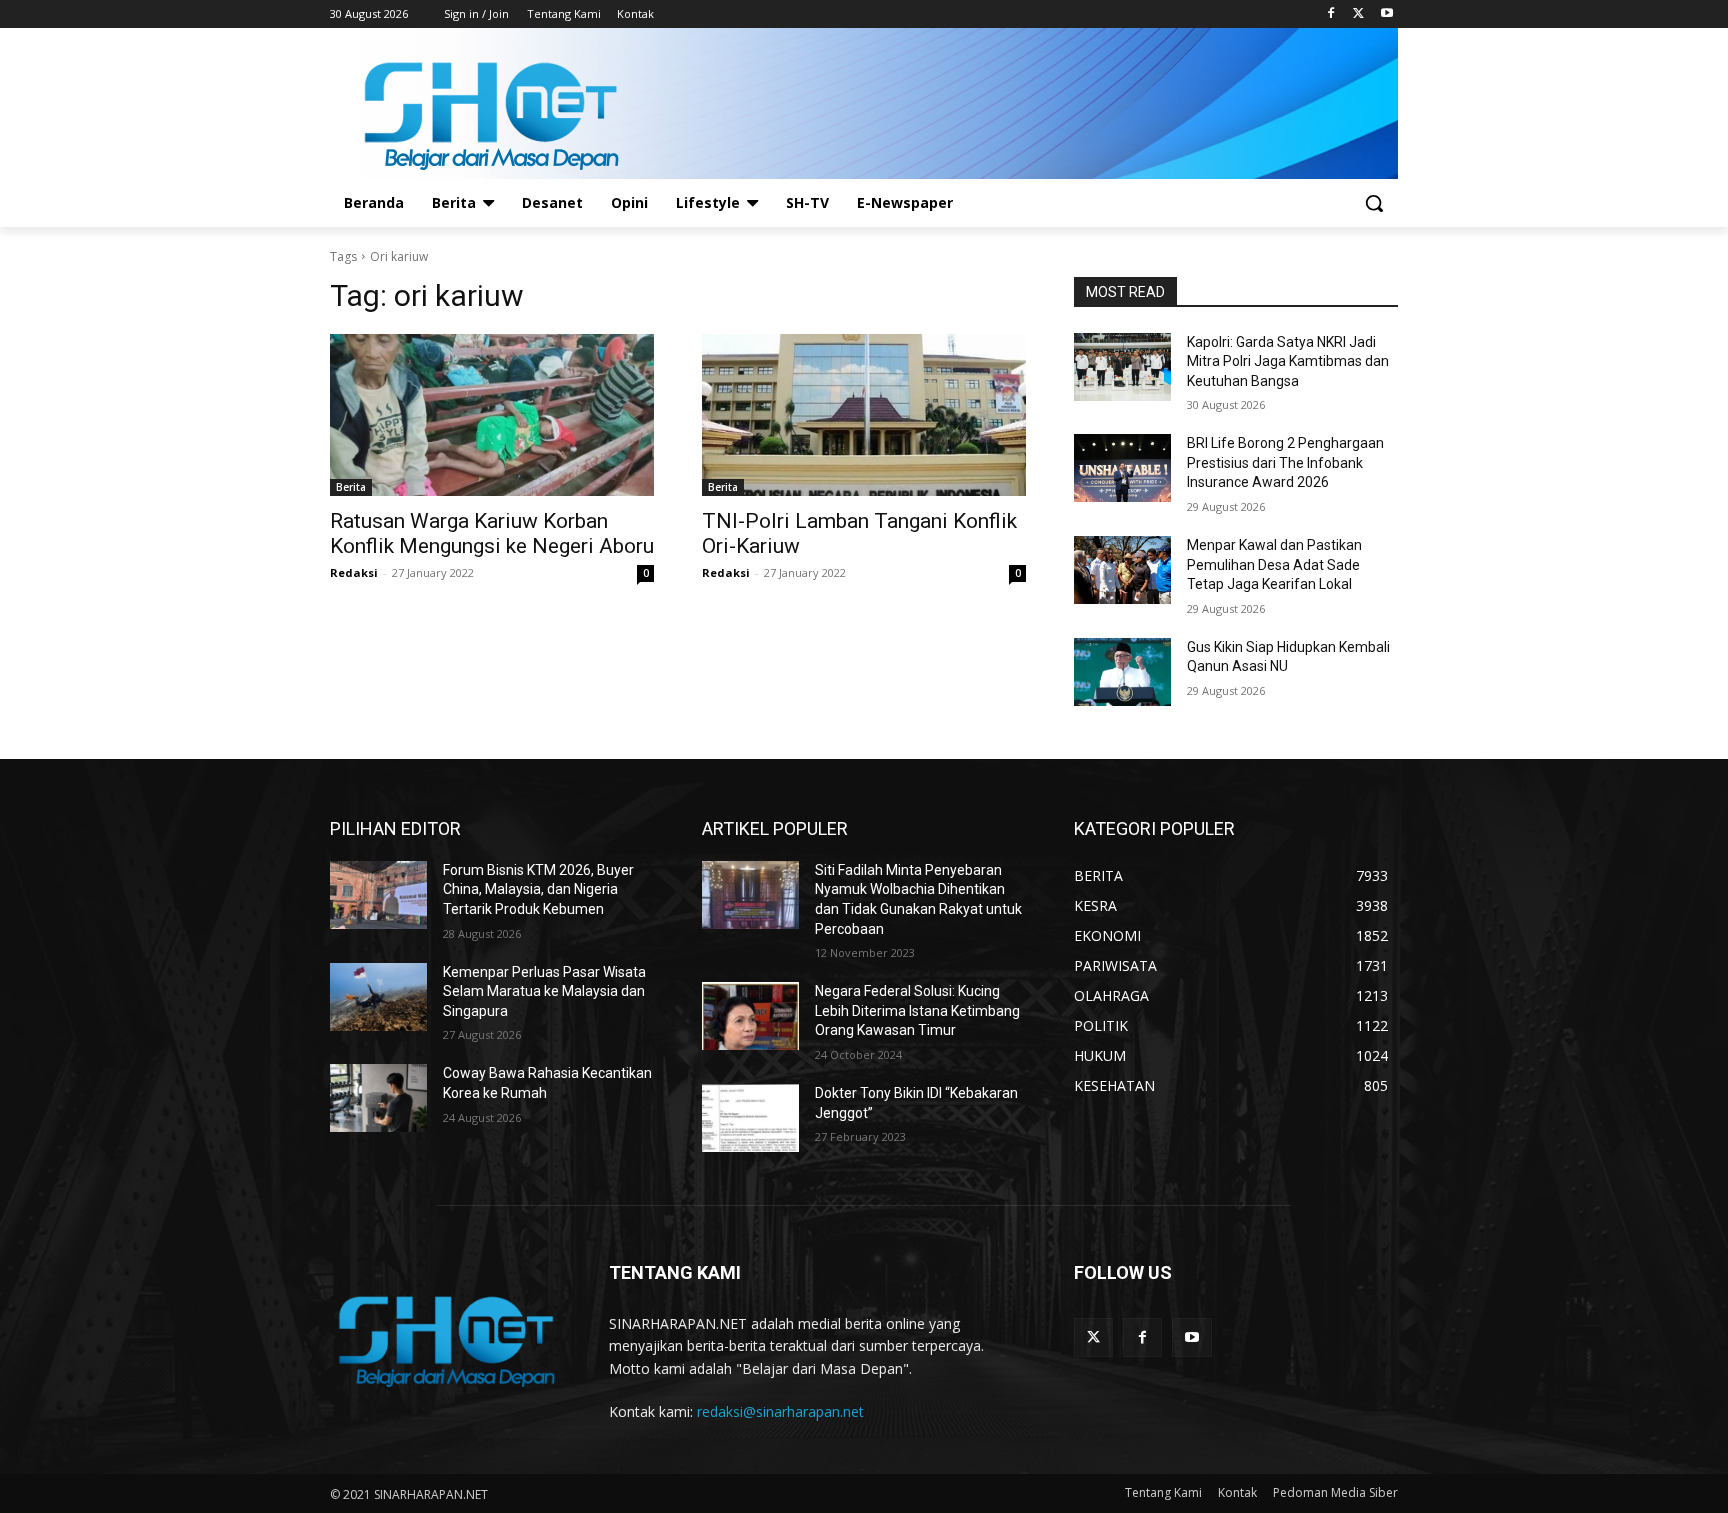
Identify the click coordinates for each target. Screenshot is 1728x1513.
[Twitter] (1358, 14)
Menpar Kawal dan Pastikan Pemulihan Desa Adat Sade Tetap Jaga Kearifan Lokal (1274, 564)
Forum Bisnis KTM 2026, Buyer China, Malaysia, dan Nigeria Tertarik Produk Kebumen (538, 889)
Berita (351, 487)
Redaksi (354, 572)
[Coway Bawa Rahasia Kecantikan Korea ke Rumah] (378, 1098)
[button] (1374, 203)
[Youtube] (1386, 14)
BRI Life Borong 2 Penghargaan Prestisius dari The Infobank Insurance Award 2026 (1285, 462)
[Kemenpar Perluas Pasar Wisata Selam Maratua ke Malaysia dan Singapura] (378, 997)
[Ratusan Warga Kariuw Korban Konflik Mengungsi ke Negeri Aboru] (492, 415)
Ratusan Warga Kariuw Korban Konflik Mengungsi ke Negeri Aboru (492, 533)
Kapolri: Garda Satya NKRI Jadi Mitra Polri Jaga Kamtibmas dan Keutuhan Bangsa (1288, 361)
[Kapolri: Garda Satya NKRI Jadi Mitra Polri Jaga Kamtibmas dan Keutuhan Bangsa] (1122, 367)
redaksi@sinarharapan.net (780, 1411)
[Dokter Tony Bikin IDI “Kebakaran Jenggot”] (750, 1118)
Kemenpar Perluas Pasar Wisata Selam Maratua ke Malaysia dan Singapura (544, 991)
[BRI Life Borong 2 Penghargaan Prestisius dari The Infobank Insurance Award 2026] (1122, 468)
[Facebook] (1331, 14)
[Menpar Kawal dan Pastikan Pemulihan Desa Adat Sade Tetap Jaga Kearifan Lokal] (1122, 570)
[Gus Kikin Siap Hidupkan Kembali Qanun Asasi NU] (1122, 672)
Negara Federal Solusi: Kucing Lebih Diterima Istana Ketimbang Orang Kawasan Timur (917, 1010)
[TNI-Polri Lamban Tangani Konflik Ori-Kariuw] (864, 415)
